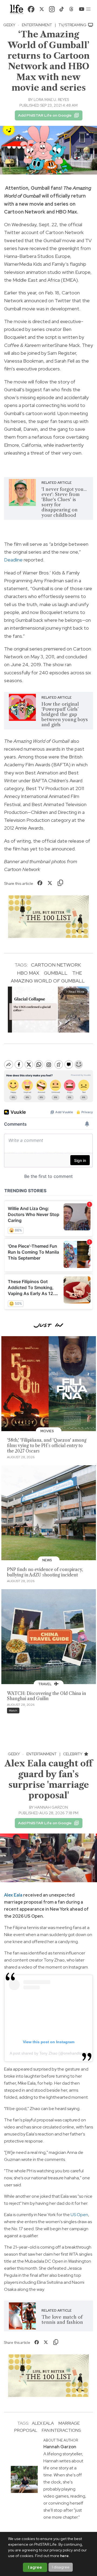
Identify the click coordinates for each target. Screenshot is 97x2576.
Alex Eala (13, 1895)
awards (53, 749)
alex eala (43, 2423)
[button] (88, 9)
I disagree (61, 2567)
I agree (35, 2567)
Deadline (13, 560)
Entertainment (37, 25)
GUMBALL (56, 973)
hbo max (28, 973)
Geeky (9, 25)
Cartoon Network (56, 965)
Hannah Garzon (51, 1807)
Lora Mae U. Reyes (51, 100)
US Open (79, 2215)
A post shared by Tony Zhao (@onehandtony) (48, 2053)
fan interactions (61, 2430)
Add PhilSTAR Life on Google (45, 115)
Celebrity (73, 1754)
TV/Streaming (73, 25)
